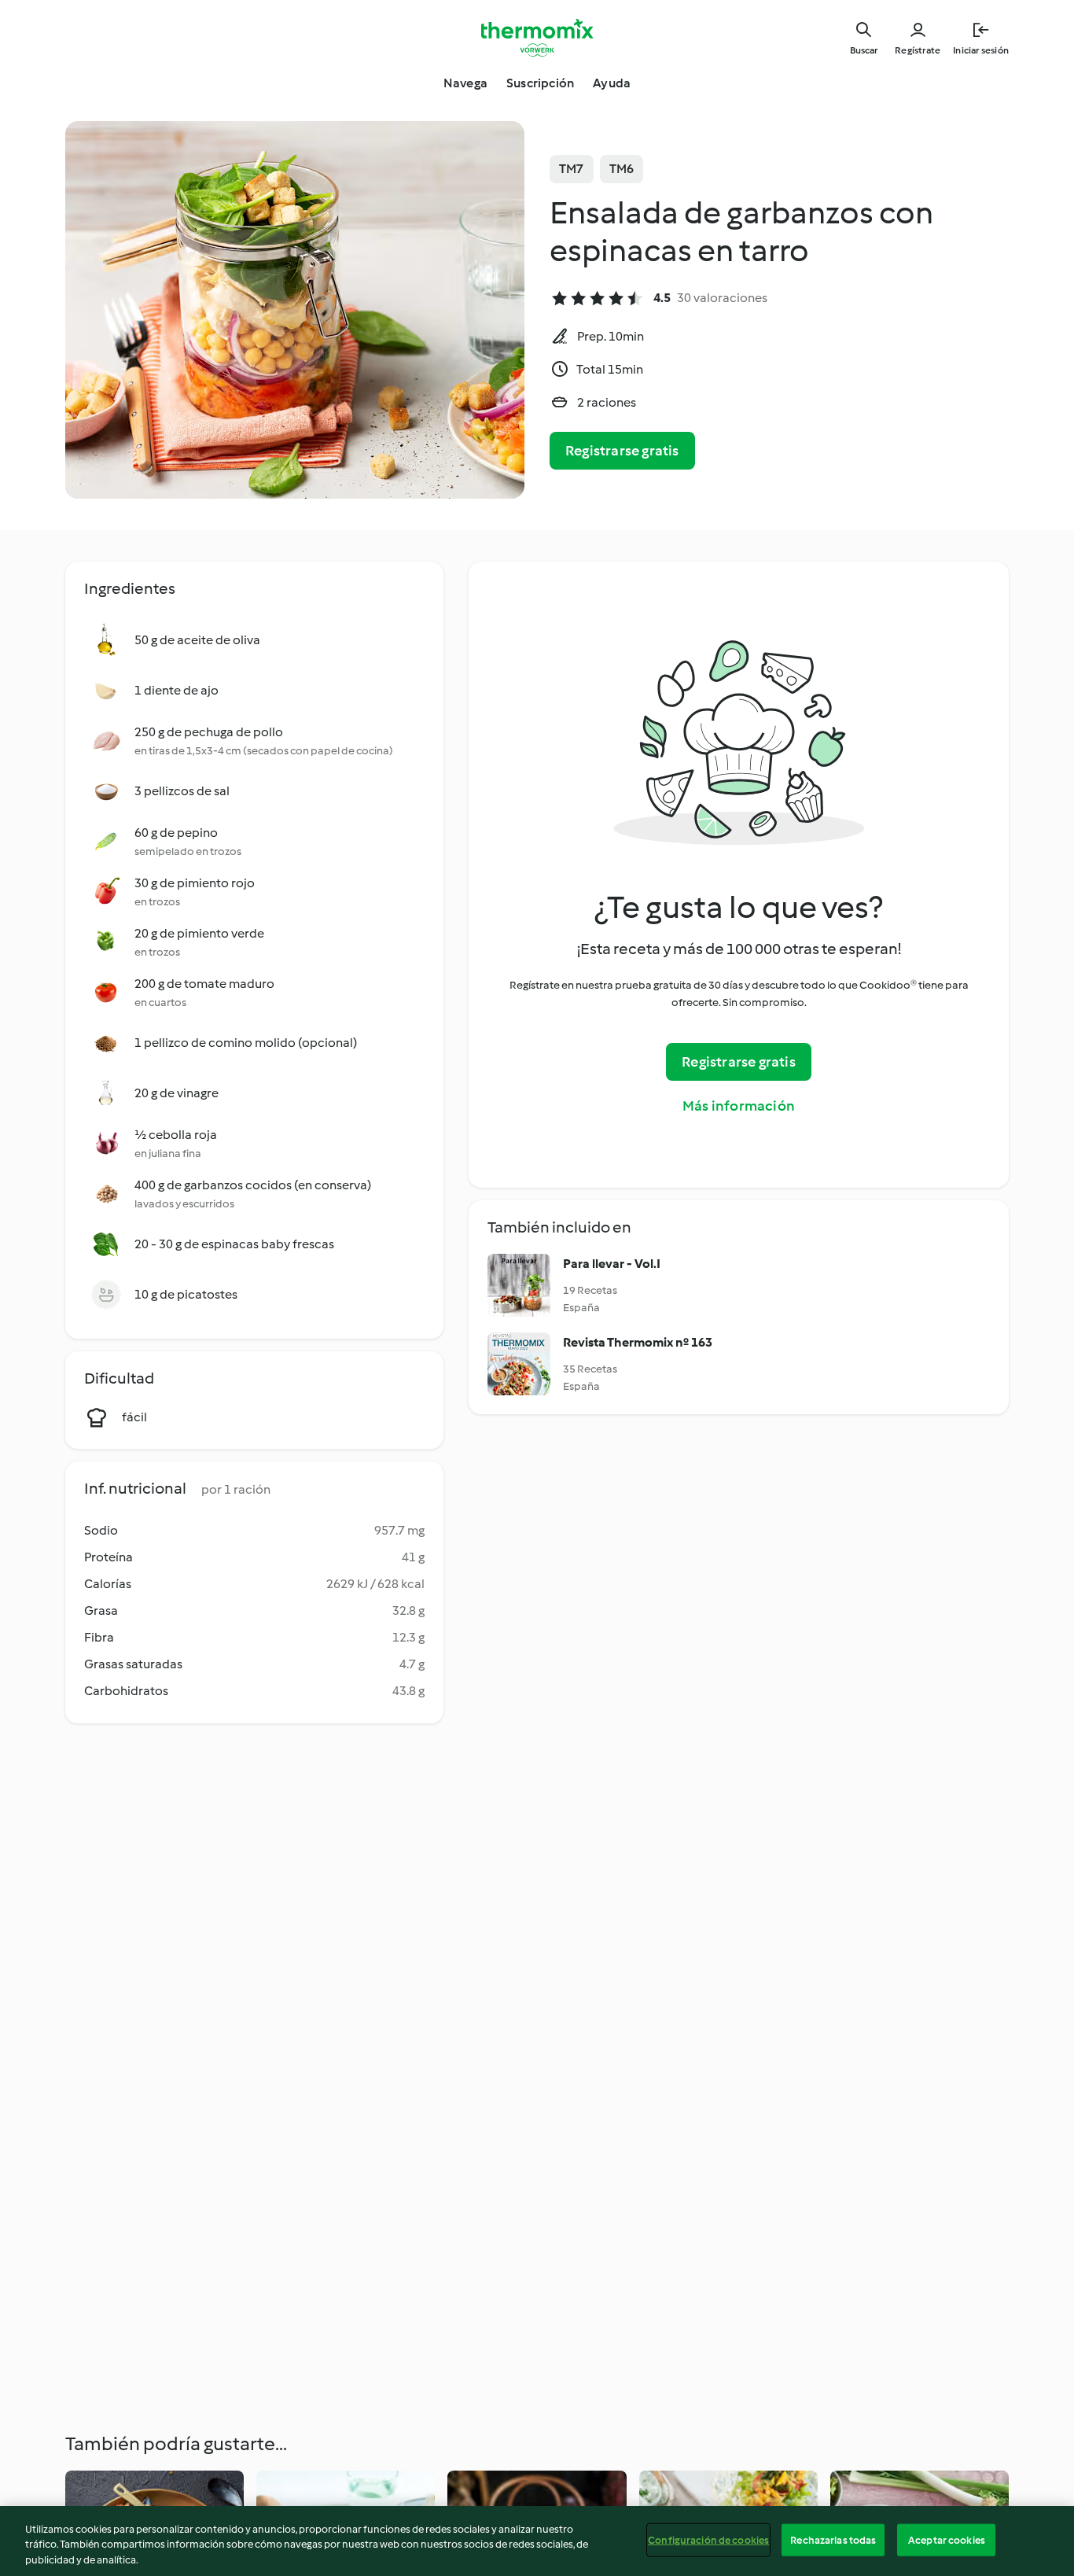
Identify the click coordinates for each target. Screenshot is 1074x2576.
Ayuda (612, 83)
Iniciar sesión (981, 50)
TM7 (572, 169)
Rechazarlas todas (833, 2539)
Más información (739, 1106)
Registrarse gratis (622, 451)
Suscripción (540, 83)
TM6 (622, 169)
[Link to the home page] (537, 38)
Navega (465, 83)
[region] (537, 2541)
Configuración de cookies (708, 2539)
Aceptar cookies (947, 2539)
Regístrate (918, 50)
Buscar (864, 50)
